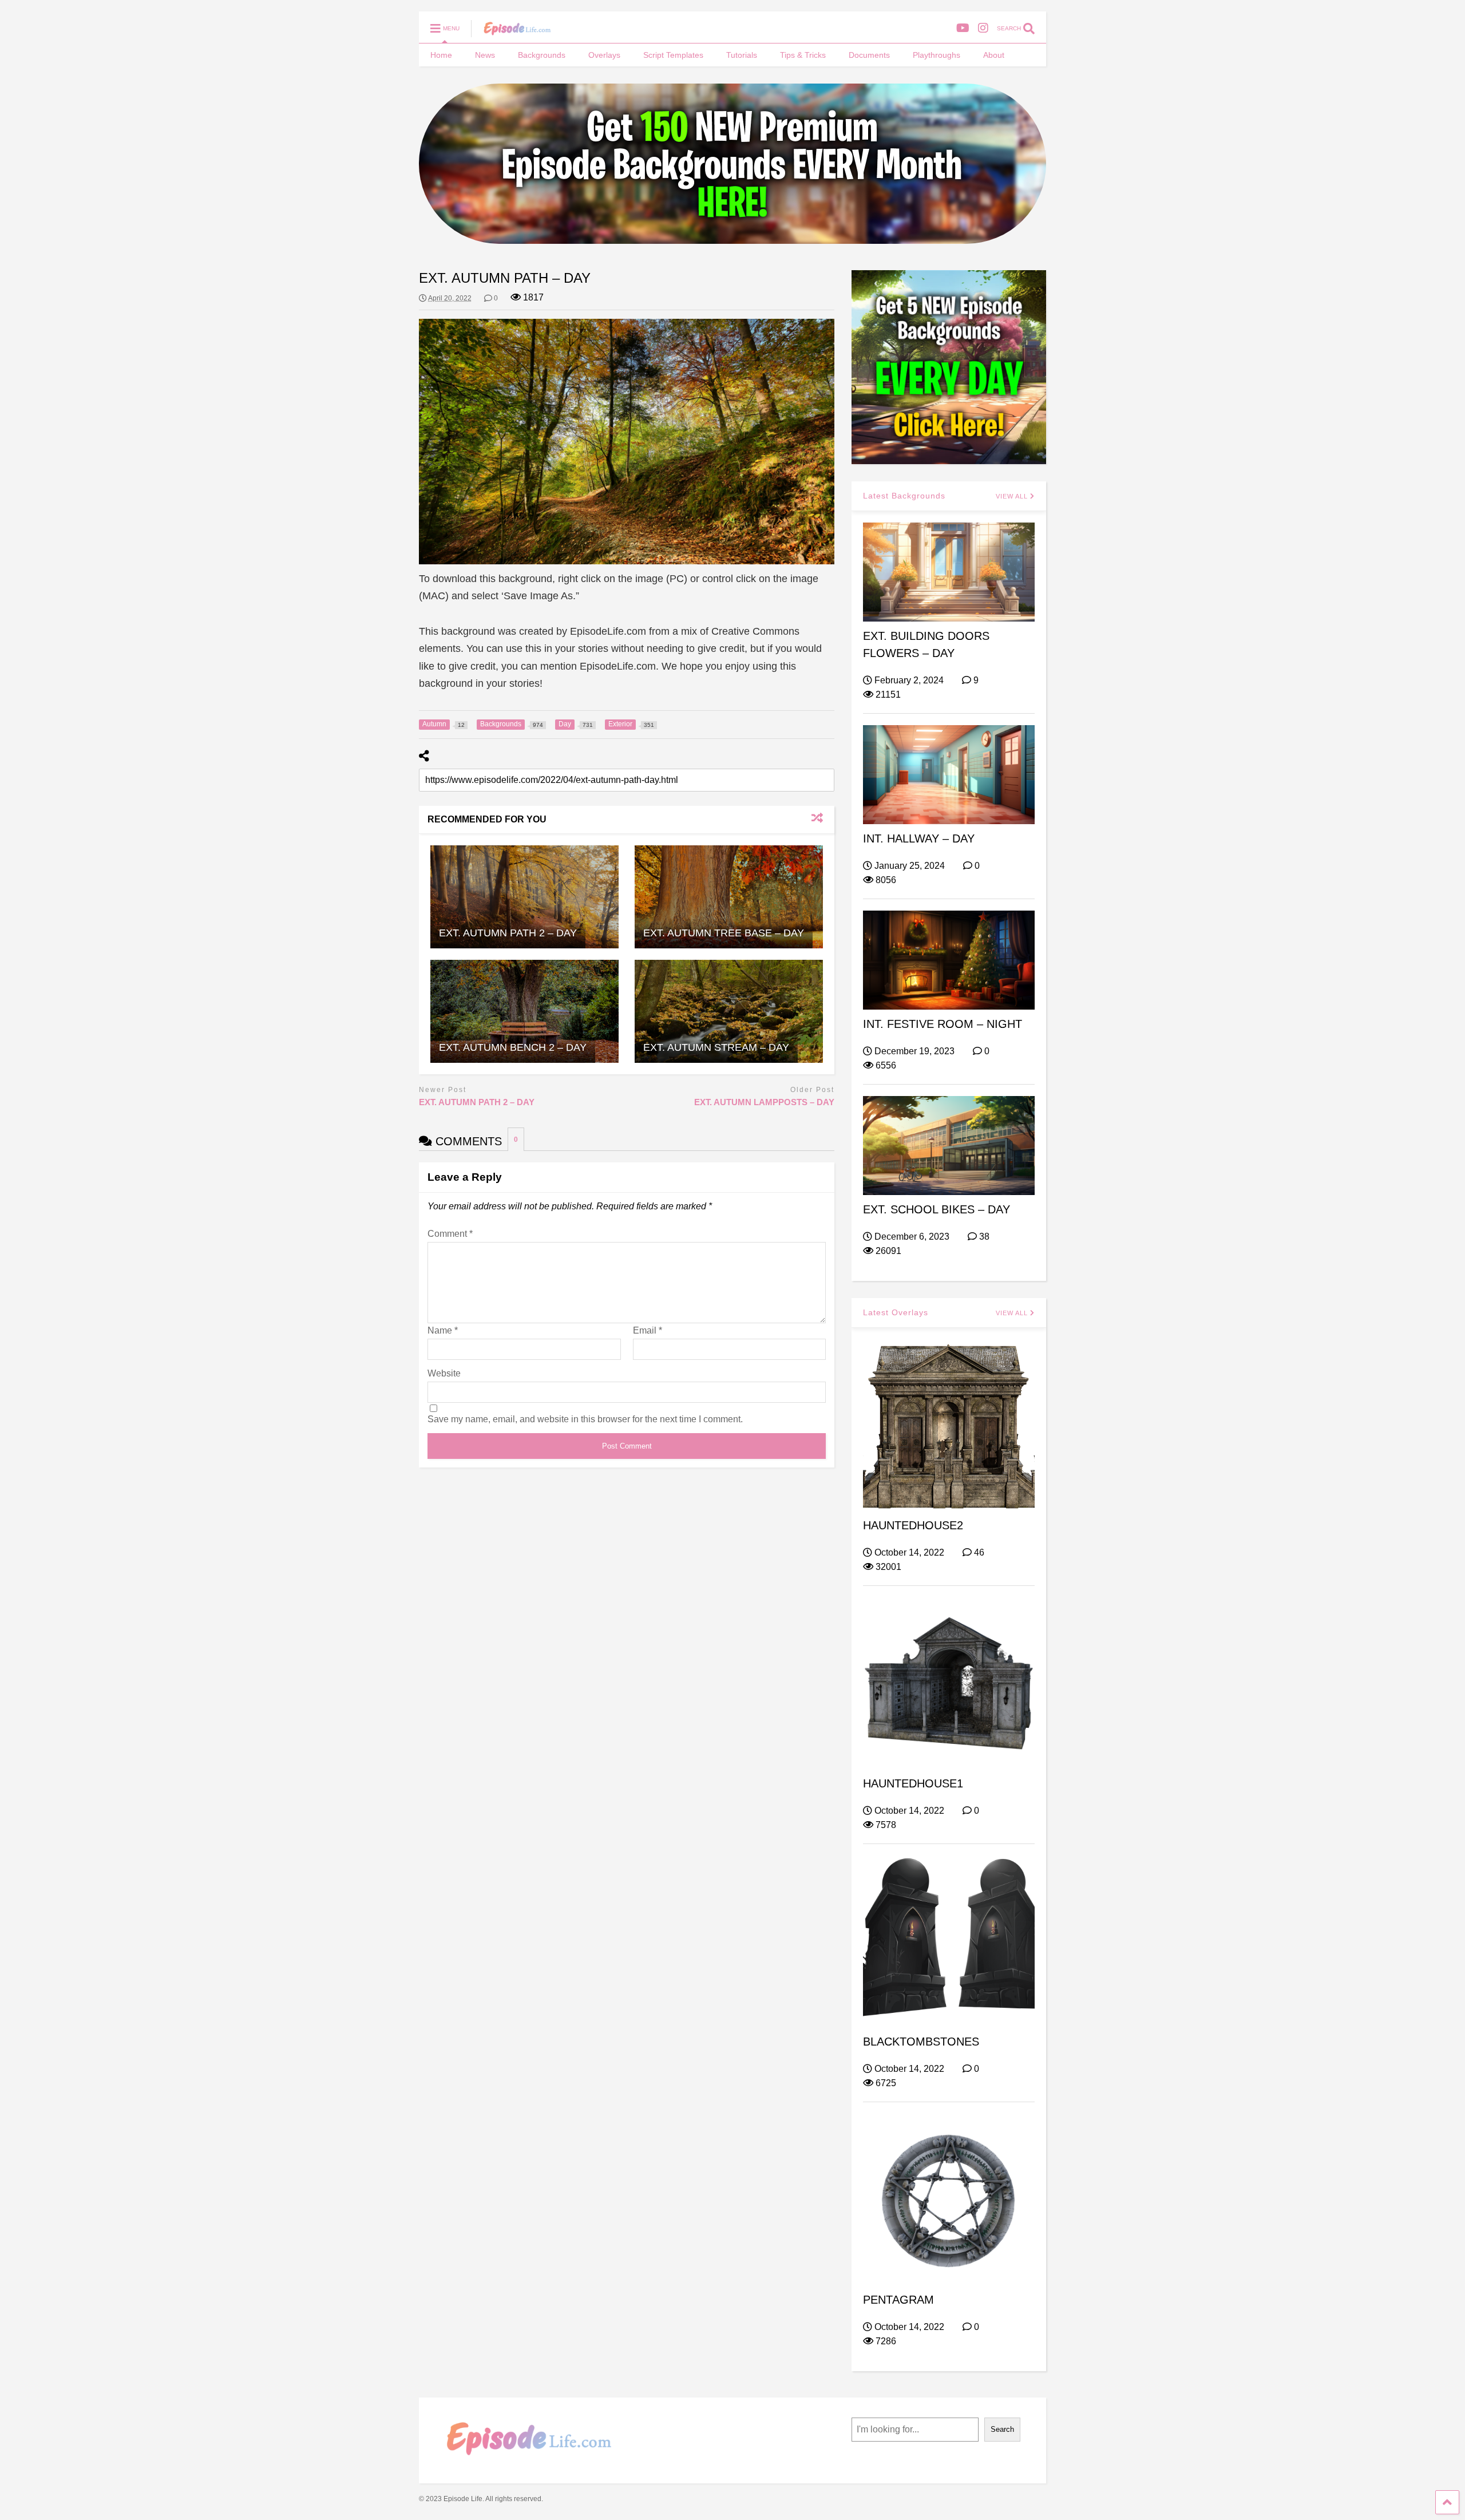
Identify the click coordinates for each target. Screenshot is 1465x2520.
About (994, 55)
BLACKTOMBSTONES (921, 2042)
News (485, 55)
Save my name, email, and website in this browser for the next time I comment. (585, 1419)
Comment (450, 1234)
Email (648, 1330)
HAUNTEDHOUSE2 (913, 1525)
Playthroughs (937, 55)
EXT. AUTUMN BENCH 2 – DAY (513, 1047)
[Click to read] (524, 897)
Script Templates (673, 55)
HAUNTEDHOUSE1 (913, 1783)
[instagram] (983, 28)
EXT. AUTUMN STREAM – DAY (716, 1047)
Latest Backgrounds (904, 496)
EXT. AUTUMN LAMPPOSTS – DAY (764, 1102)
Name (443, 1330)
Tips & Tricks (803, 55)
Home (441, 55)
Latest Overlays (896, 1312)
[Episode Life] (511, 32)
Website (444, 1373)
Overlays (604, 55)
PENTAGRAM (898, 2300)
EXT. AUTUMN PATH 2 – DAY (508, 933)
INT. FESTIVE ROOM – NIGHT (943, 1024)
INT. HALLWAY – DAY (919, 838)
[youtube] (963, 28)
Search (1002, 2429)
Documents (869, 55)
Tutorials (742, 55)
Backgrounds (542, 55)
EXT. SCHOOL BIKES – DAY (937, 1209)
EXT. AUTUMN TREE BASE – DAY (724, 933)
